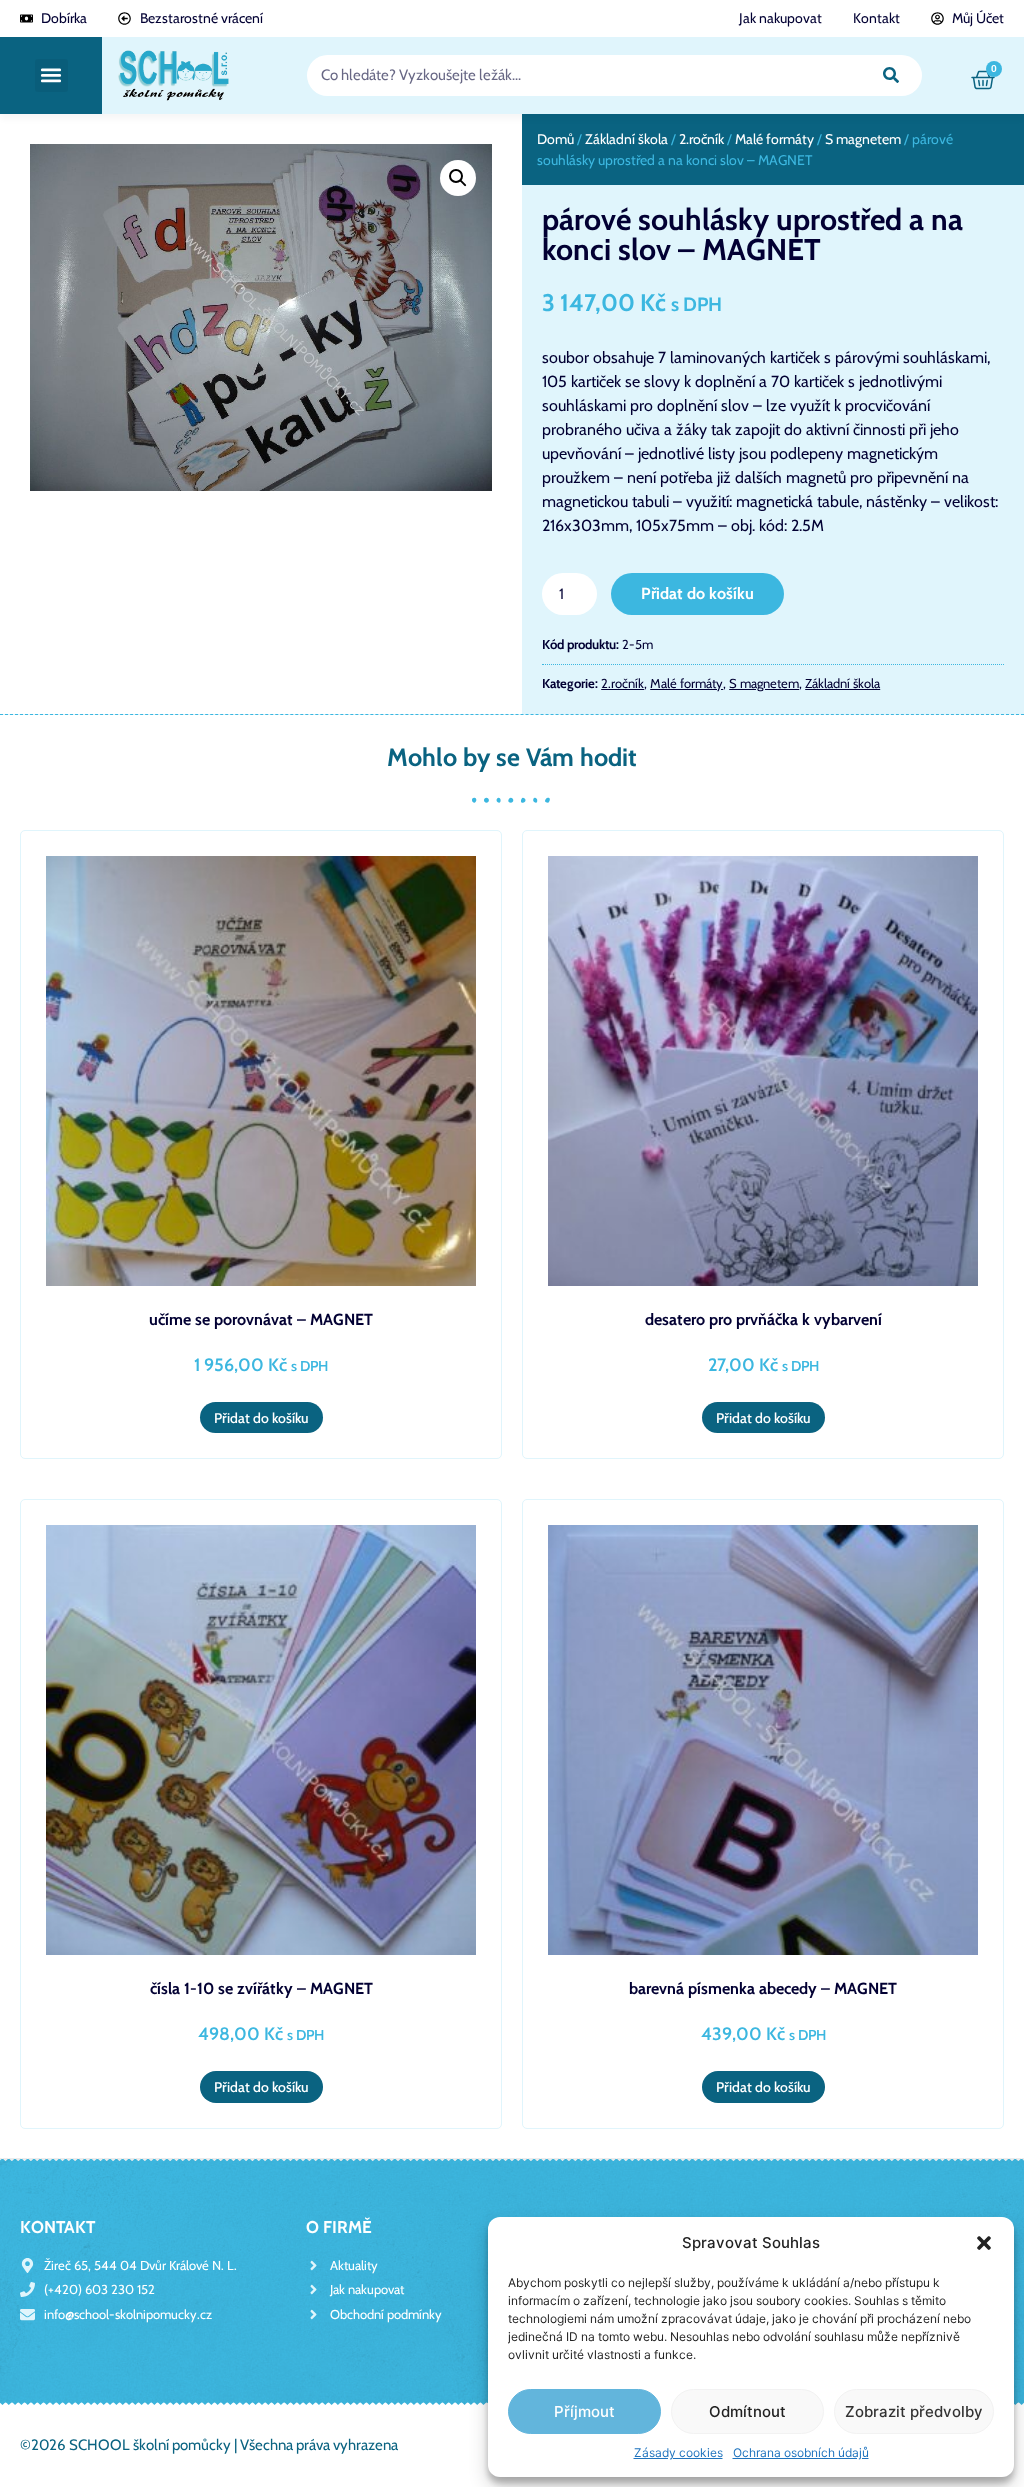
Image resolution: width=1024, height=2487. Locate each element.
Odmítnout (747, 2411)
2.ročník (701, 139)
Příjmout (584, 2411)
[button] (984, 2243)
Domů (555, 139)
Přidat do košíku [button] (261, 1418)
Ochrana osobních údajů (801, 2452)
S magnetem (863, 139)
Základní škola (626, 139)
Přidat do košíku (697, 593)
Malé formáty (774, 139)
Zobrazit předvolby (914, 2411)
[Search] (891, 75)
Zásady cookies (678, 2452)
